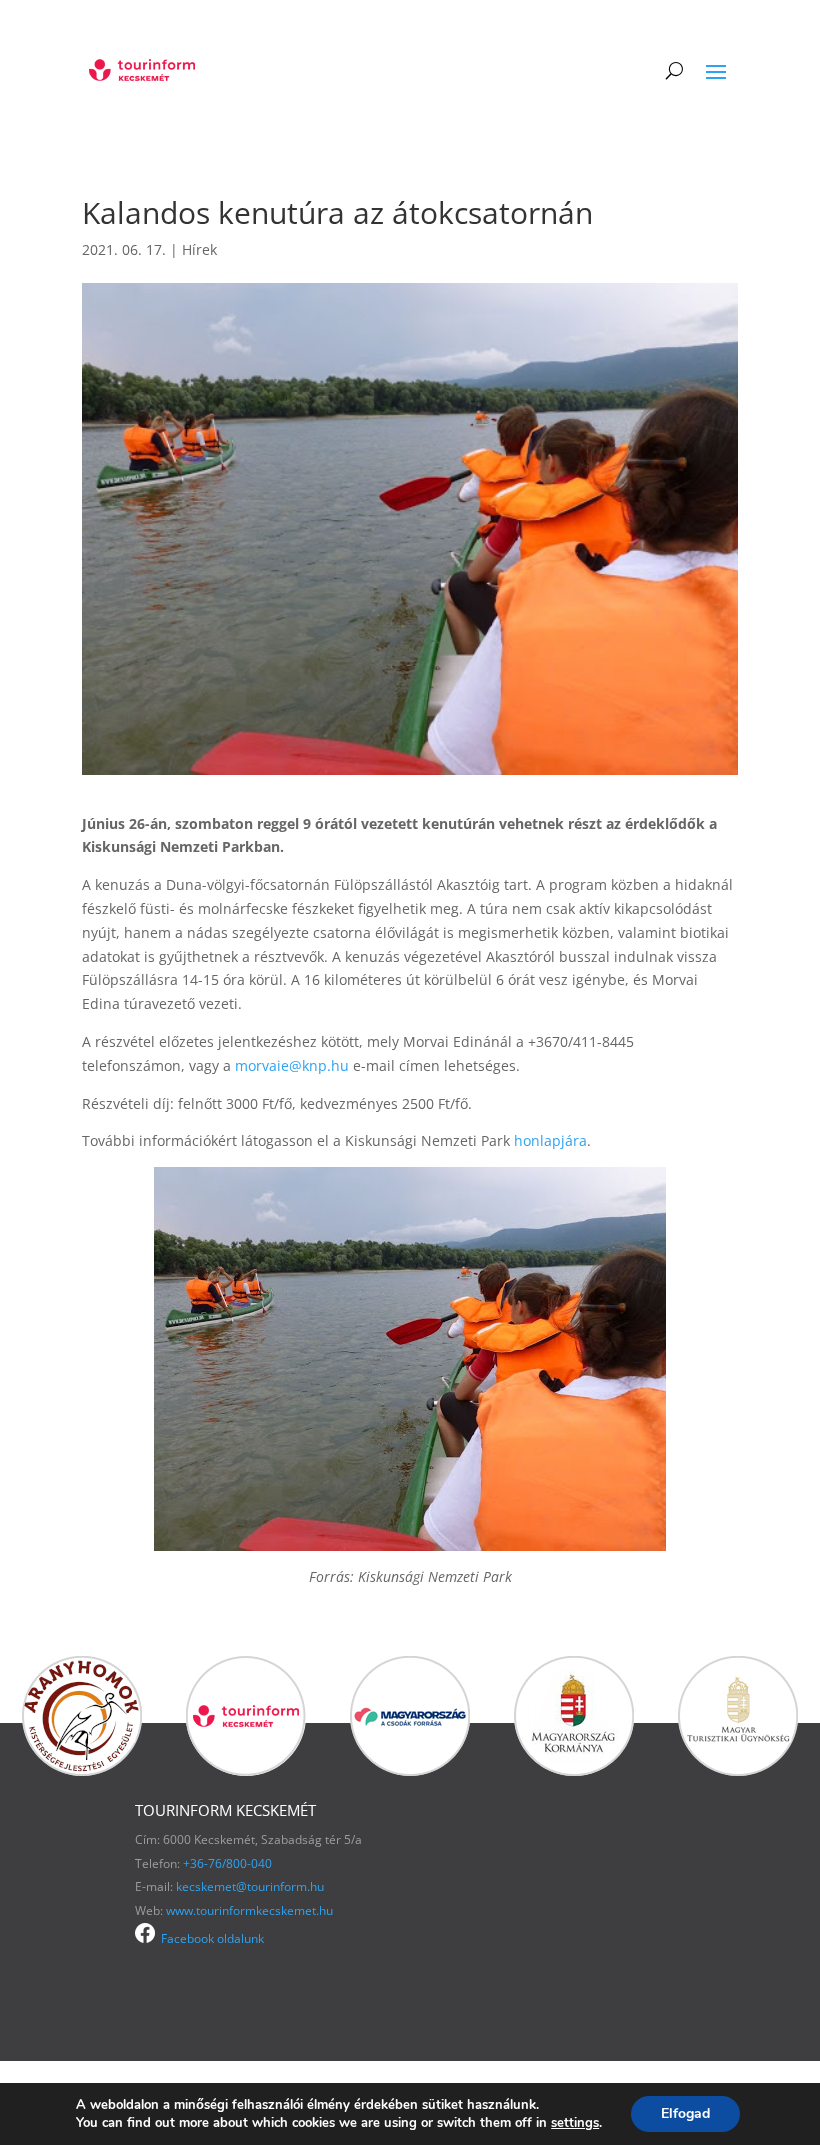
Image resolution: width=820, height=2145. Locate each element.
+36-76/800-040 (227, 1863)
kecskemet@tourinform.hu (250, 1886)
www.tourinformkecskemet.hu (249, 1910)
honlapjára (550, 1140)
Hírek (199, 249)
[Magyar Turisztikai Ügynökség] (738, 1770)
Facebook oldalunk (209, 1938)
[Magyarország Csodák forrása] (410, 1770)
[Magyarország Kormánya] (574, 1770)
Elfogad (685, 2113)
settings (575, 2123)
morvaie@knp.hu (292, 1065)
